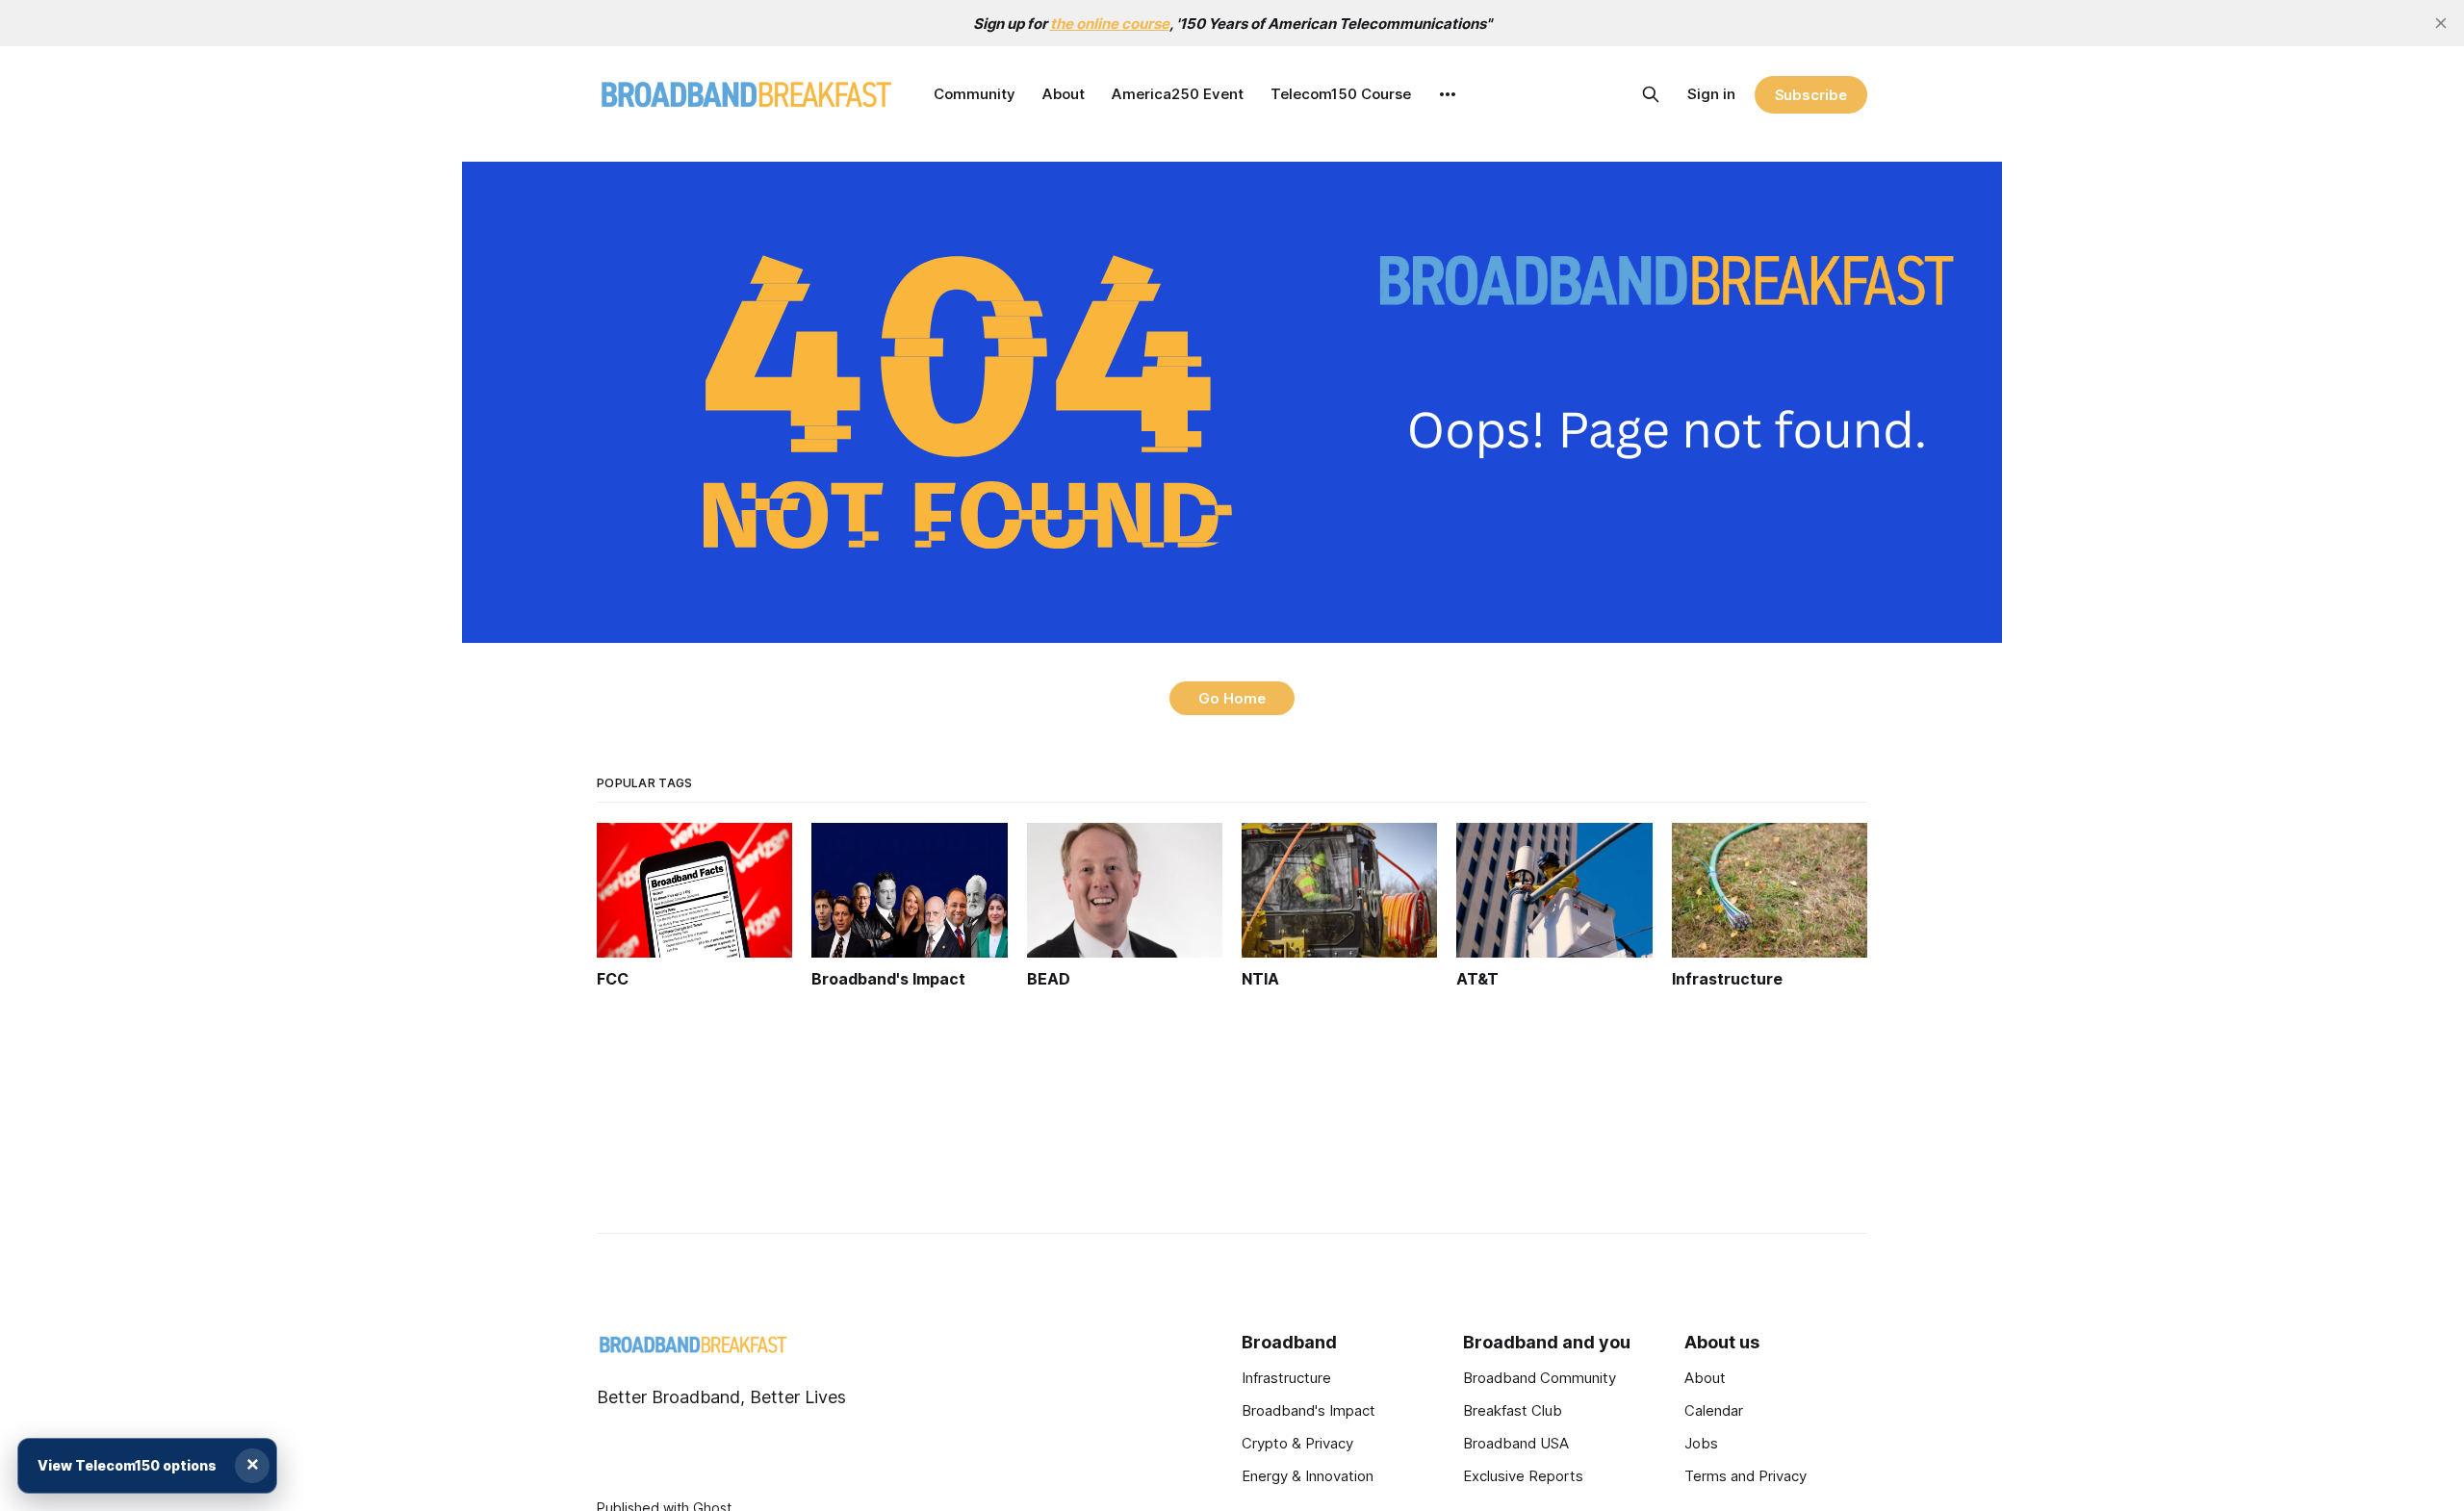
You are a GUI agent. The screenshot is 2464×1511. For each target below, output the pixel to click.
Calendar (1714, 1410)
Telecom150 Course (1341, 94)
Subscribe (1811, 95)
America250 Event (1178, 94)
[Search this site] (1651, 94)
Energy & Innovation (1308, 1476)
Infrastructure (1286, 1378)
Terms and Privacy (1745, 1476)
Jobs (1701, 1443)
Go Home (1232, 698)
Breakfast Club (1513, 1410)
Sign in (1711, 94)
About (1064, 94)
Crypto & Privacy (1297, 1443)
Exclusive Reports (1523, 1476)
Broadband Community (1540, 1378)
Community (975, 94)
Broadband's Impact (1309, 1410)
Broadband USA (1516, 1443)
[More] (1448, 94)
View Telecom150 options (127, 1465)
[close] (2441, 23)
